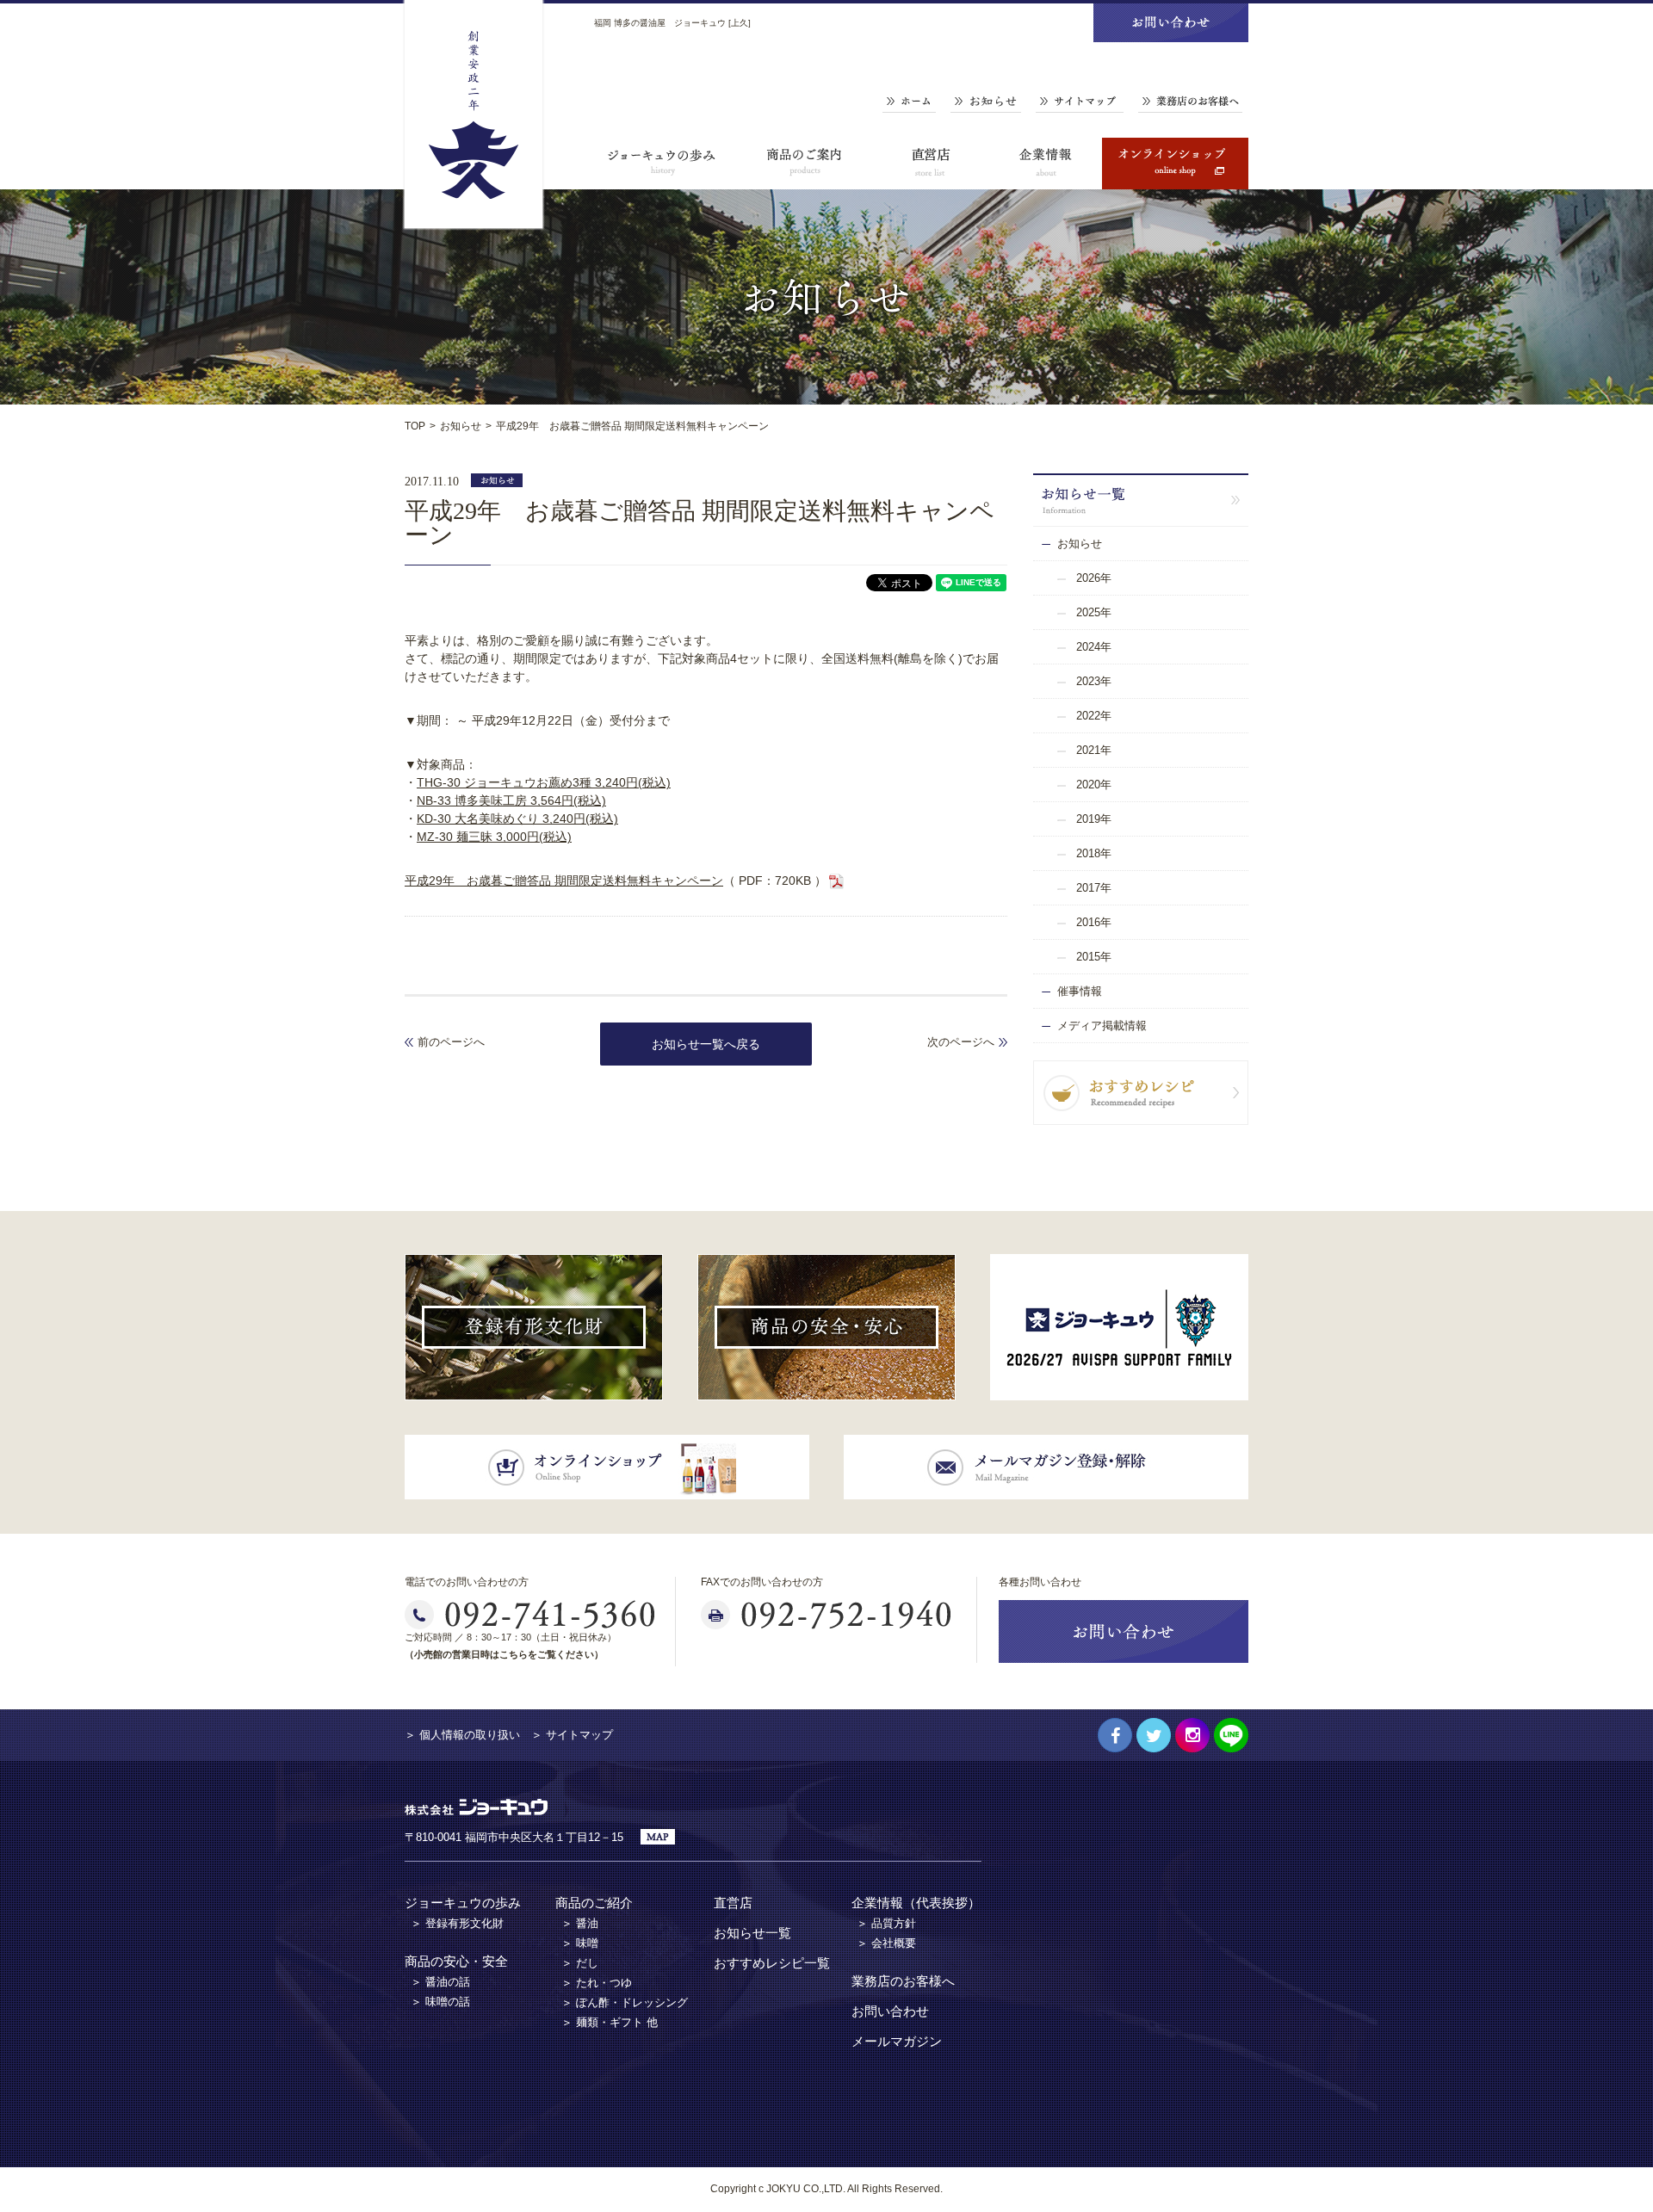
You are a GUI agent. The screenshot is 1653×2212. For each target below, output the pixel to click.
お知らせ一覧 (752, 1933)
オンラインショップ (1175, 164)
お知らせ (986, 102)
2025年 (1094, 612)
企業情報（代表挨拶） (916, 1903)
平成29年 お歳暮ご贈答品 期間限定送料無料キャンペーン (564, 880)
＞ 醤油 (580, 1923)
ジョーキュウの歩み (663, 164)
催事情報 (1080, 991)
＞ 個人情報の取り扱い (462, 1735)
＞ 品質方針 (886, 1923)
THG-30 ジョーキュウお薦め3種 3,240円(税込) (544, 782)
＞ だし (580, 1963)
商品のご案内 (805, 164)
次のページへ (961, 1042)
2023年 (1094, 681)
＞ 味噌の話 (440, 2002)
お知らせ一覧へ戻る (706, 1044)
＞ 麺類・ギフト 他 (610, 2022)
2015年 (1094, 957)
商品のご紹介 (594, 1903)
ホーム (909, 102)
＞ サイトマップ (572, 1735)
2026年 (1094, 578)
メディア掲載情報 (1102, 1026)
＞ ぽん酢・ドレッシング (625, 2002)
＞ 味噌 (580, 1943)
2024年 (1094, 647)
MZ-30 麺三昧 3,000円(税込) (494, 837)
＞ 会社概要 (886, 1943)
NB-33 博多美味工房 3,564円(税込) (511, 800)
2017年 (1094, 888)
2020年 (1094, 785)
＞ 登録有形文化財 (457, 1923)
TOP (415, 426)
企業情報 (1046, 164)
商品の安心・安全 (456, 1961)
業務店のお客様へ (1191, 102)
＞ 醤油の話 (440, 1982)
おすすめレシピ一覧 (772, 1963)
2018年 (1094, 853)
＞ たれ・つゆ (597, 1983)
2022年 (1094, 716)
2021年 (1094, 750)
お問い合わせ (890, 2011)
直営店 (930, 164)
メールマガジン (897, 2041)
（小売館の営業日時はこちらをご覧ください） (504, 1654)
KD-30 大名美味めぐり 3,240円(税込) (517, 819)
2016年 (1094, 922)
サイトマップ (1080, 102)
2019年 (1094, 819)
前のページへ (451, 1042)
